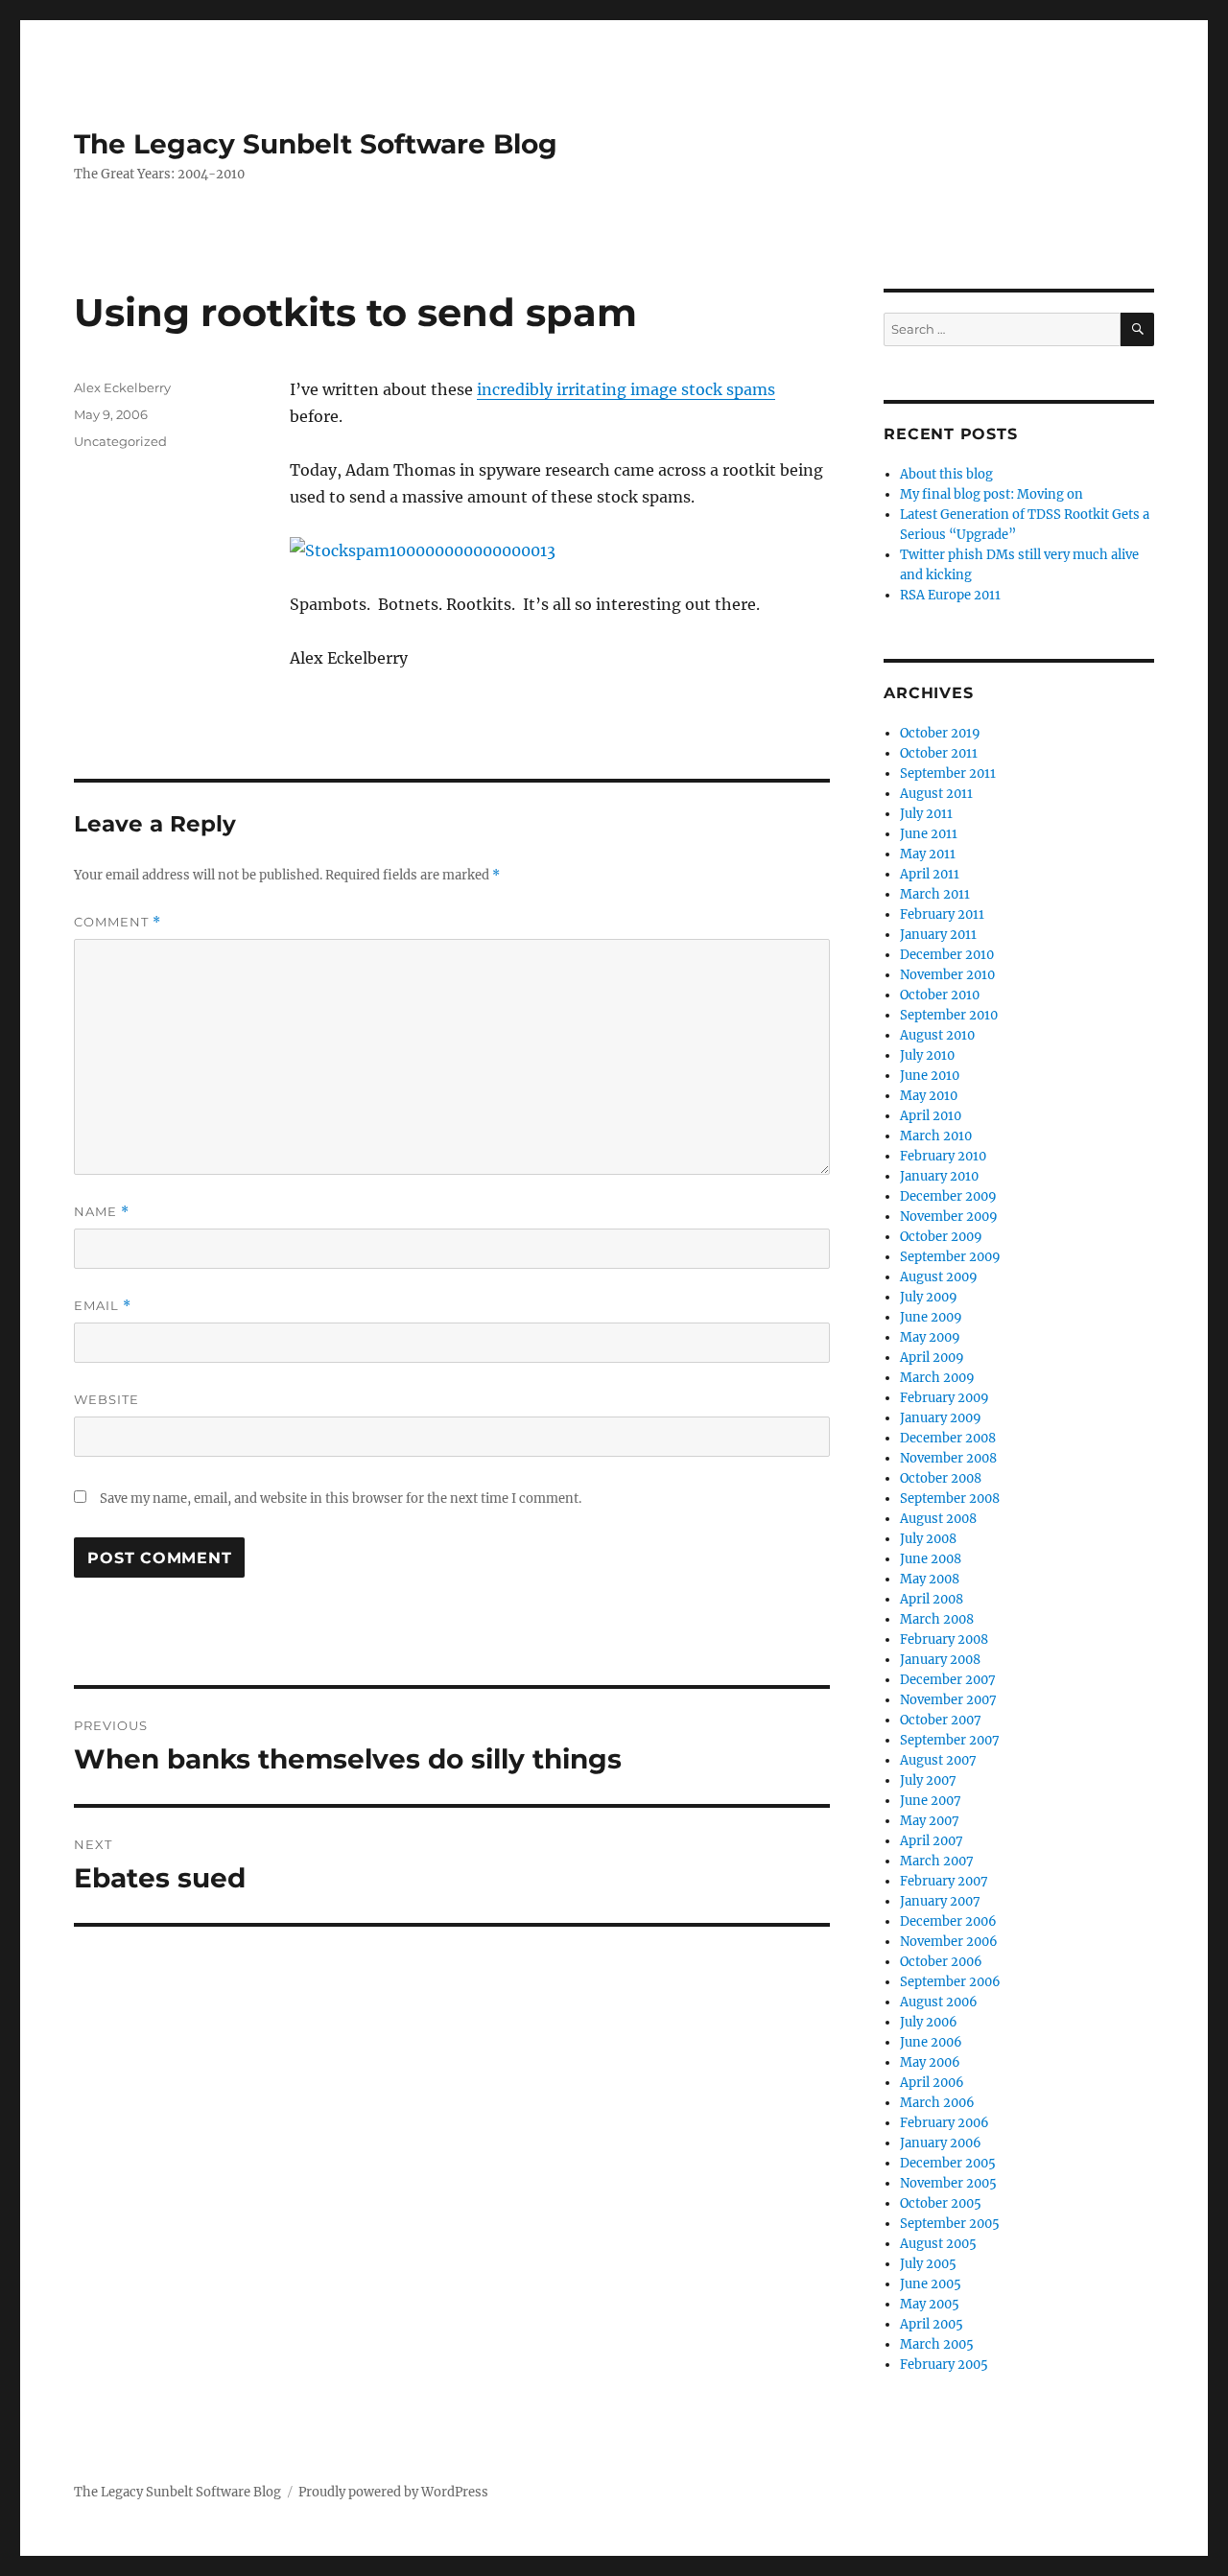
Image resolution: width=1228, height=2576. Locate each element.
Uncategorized (120, 441)
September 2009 (950, 1257)
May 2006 (930, 2062)
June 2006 (931, 2042)
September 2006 (950, 1982)
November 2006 (949, 1942)
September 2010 (949, 1015)
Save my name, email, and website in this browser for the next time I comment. (341, 1499)
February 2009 (945, 1398)
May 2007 (930, 1821)
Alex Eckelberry (122, 387)
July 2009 (929, 1297)
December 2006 (948, 1921)
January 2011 (938, 935)
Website (106, 1399)
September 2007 (950, 1740)
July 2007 (928, 1780)
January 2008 (940, 1660)
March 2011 (935, 894)
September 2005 (950, 2224)
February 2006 (945, 2123)
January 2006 (941, 2143)
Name (102, 1212)
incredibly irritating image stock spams (626, 389)
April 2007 (932, 1841)
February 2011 (942, 914)
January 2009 (941, 1418)
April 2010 (931, 1116)
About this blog (946, 474)
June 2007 (931, 1801)
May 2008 (930, 1579)
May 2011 (928, 854)
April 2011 (930, 874)
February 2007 (944, 1881)
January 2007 (940, 1901)
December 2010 (947, 955)
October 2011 (939, 753)
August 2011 (936, 794)
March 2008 (937, 1619)
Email (103, 1306)
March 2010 (936, 1136)
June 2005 (931, 2284)
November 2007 (948, 1700)
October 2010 (940, 995)
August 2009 (939, 1277)
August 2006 (939, 2002)
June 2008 (931, 1559)
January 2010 (939, 1176)
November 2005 (948, 2183)
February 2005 (944, 2365)
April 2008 (932, 1599)
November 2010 (947, 975)
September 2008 (950, 1499)
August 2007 (938, 1760)
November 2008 (948, 1458)
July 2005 (928, 2264)
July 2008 (928, 1539)
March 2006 (937, 2103)
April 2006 (932, 2083)
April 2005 (932, 2324)
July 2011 (926, 814)
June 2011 (929, 834)
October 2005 (941, 2203)
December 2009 (948, 1196)
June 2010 (930, 1076)
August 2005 (938, 2244)
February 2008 (944, 1639)
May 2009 (930, 1337)
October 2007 (941, 1720)
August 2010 (937, 1035)
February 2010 (943, 1156)
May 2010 (929, 1096)
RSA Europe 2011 (950, 595)
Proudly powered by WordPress (393, 2492)
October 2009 (941, 1237)
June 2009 (931, 1317)
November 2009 (949, 1217)
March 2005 (937, 2344)
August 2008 (938, 1519)
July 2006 (929, 2022)
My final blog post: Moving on (992, 494)
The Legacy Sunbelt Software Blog (316, 144)
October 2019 (940, 733)
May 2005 (930, 2304)
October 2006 (941, 1962)
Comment (118, 922)
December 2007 (948, 1680)
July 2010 (927, 1055)
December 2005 (948, 2163)
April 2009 (932, 1358)
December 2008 (948, 1438)
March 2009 (937, 1378)
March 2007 (937, 1861)
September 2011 (948, 773)
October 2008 (941, 1478)
